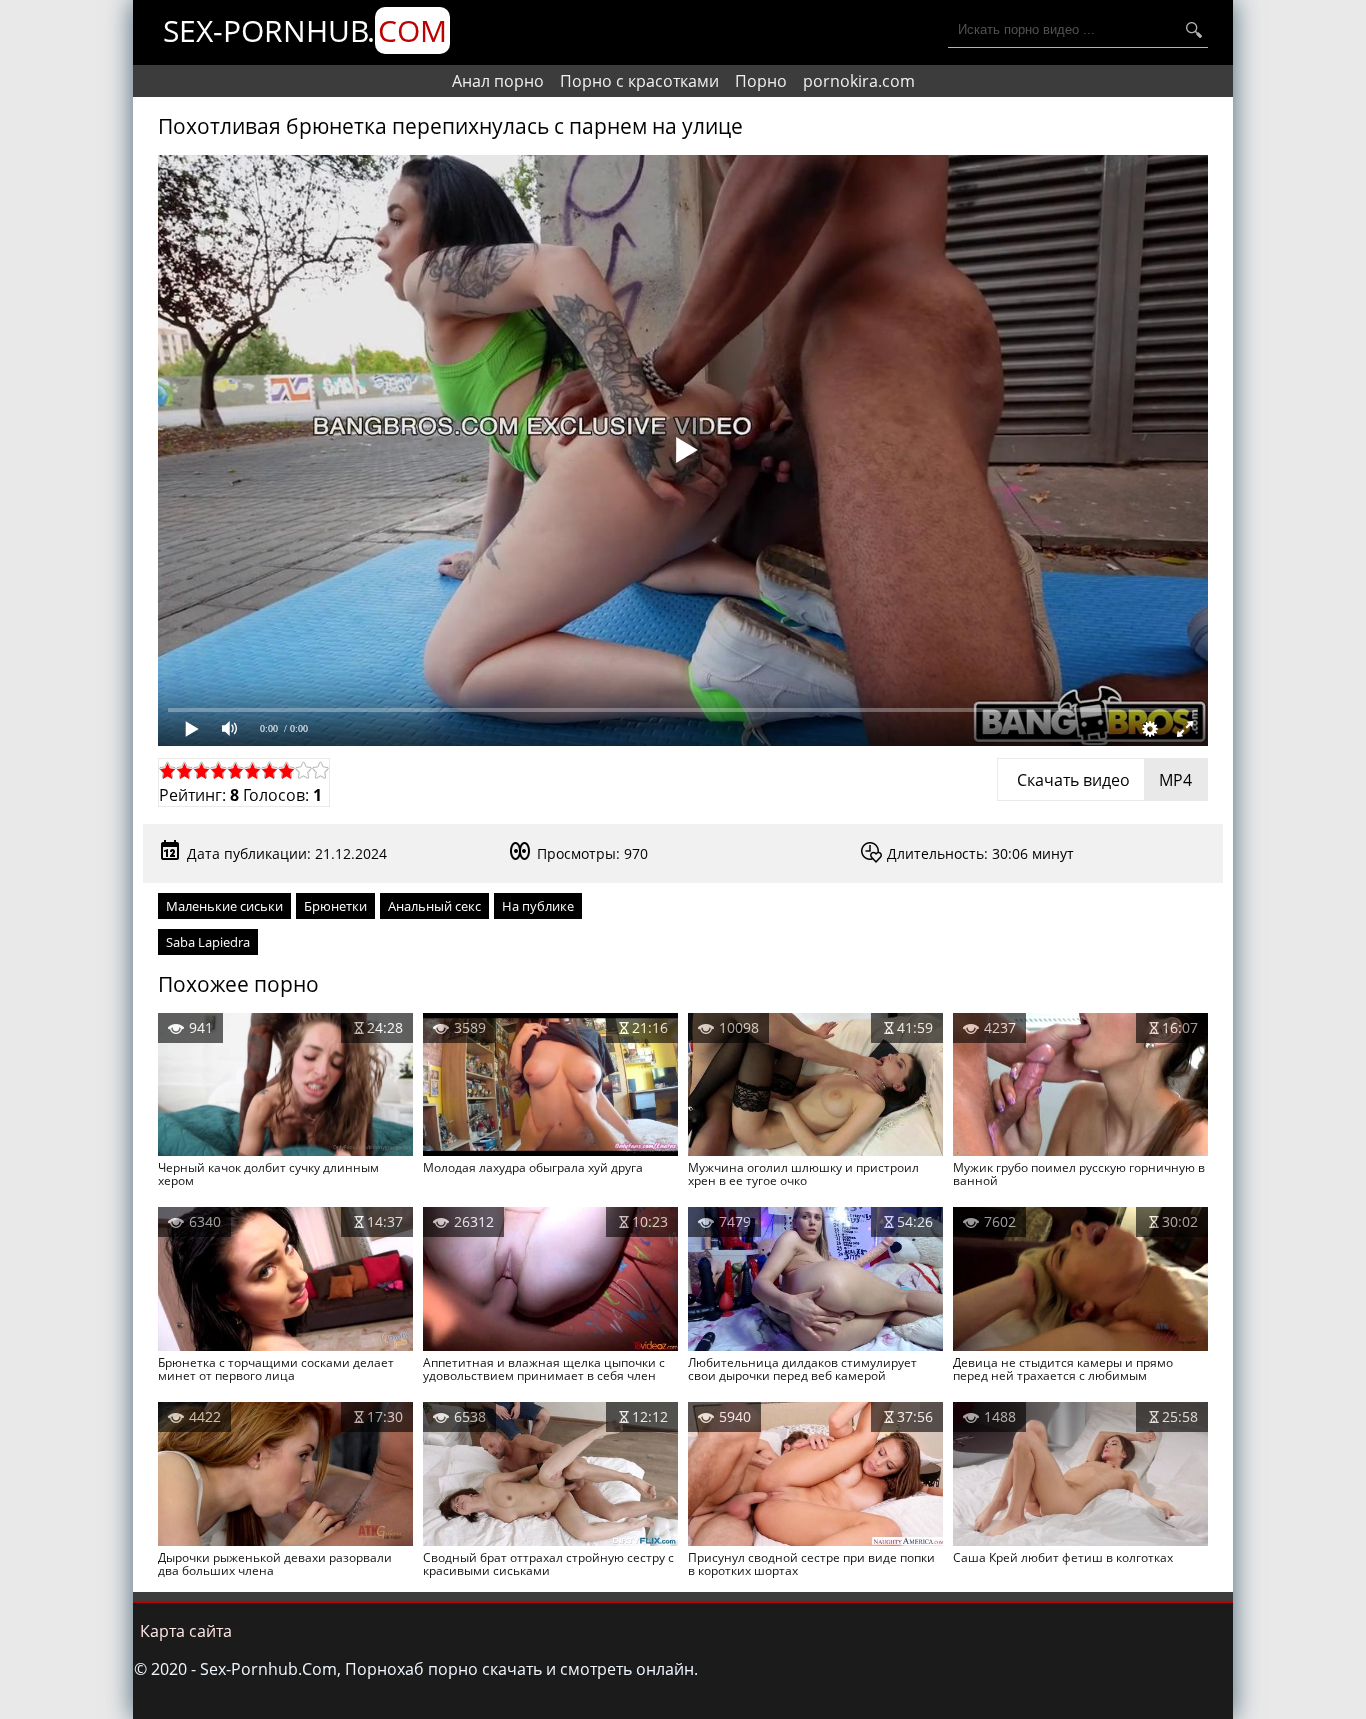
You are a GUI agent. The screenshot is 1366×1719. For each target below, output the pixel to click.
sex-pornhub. (305, 30)
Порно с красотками (639, 81)
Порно (761, 81)
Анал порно (498, 81)
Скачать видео (1102, 780)
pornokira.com (859, 81)
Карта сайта (186, 1631)
